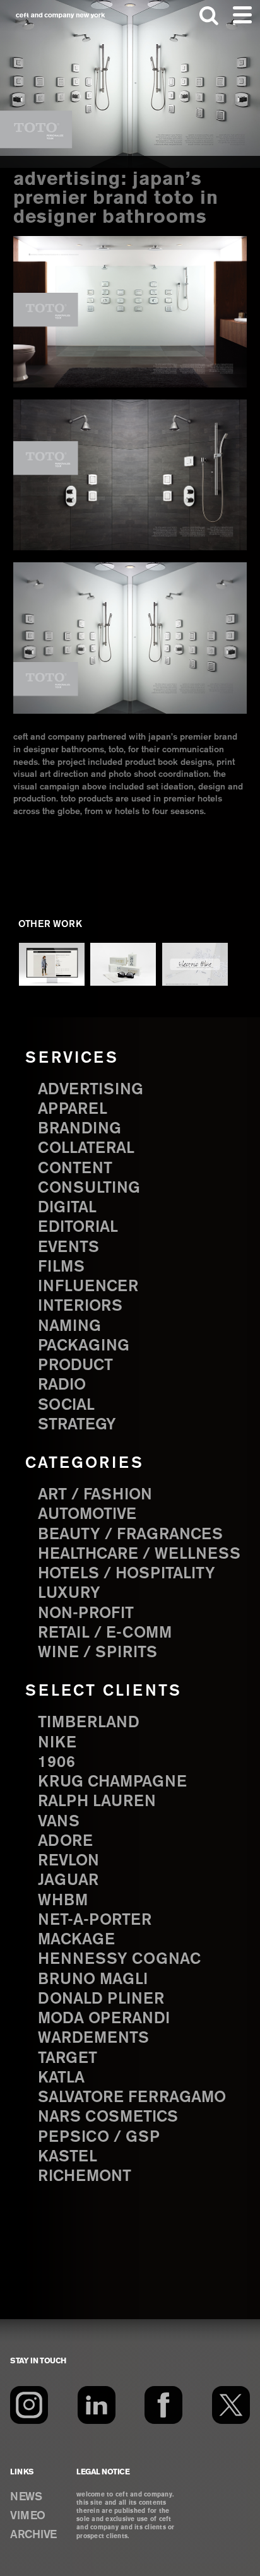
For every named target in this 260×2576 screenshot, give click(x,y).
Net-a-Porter (95, 1920)
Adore (65, 1841)
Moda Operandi (104, 2019)
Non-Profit (86, 1614)
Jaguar (68, 1881)
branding (80, 1129)
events (68, 1248)
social (66, 1405)
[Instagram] (29, 2405)
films (61, 1267)
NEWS (26, 2497)
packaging (84, 1346)
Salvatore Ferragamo (132, 2098)
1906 (56, 1763)
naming (69, 1326)
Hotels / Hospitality (127, 1574)
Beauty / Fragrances (130, 1535)
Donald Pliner (101, 1999)
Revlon (68, 1861)
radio (62, 1385)
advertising (91, 1090)
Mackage (76, 1940)
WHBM (63, 1901)
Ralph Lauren (97, 1802)
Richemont (85, 2177)
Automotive (87, 1515)
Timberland (89, 1723)
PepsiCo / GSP (99, 2137)
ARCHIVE (33, 2535)
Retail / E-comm (105, 1633)
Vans (59, 1822)
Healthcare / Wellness (139, 1554)
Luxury (69, 1593)
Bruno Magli (93, 1980)
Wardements (93, 2038)
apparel (73, 1109)
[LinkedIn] (97, 2405)
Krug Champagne (112, 1782)
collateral (86, 1149)
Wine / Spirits (98, 1653)
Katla (61, 2078)
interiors (80, 1306)
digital (67, 1208)
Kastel (68, 2157)
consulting (89, 1188)
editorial (78, 1227)
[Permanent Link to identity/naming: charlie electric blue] (195, 964)
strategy (77, 1425)
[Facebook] (163, 2405)
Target (68, 2059)
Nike (57, 1743)
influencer (88, 1287)
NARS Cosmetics (108, 2117)
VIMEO (28, 2516)
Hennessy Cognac (119, 1959)
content (75, 1169)
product (75, 1366)
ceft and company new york (61, 15)
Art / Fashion (95, 1495)
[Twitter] (231, 2405)
